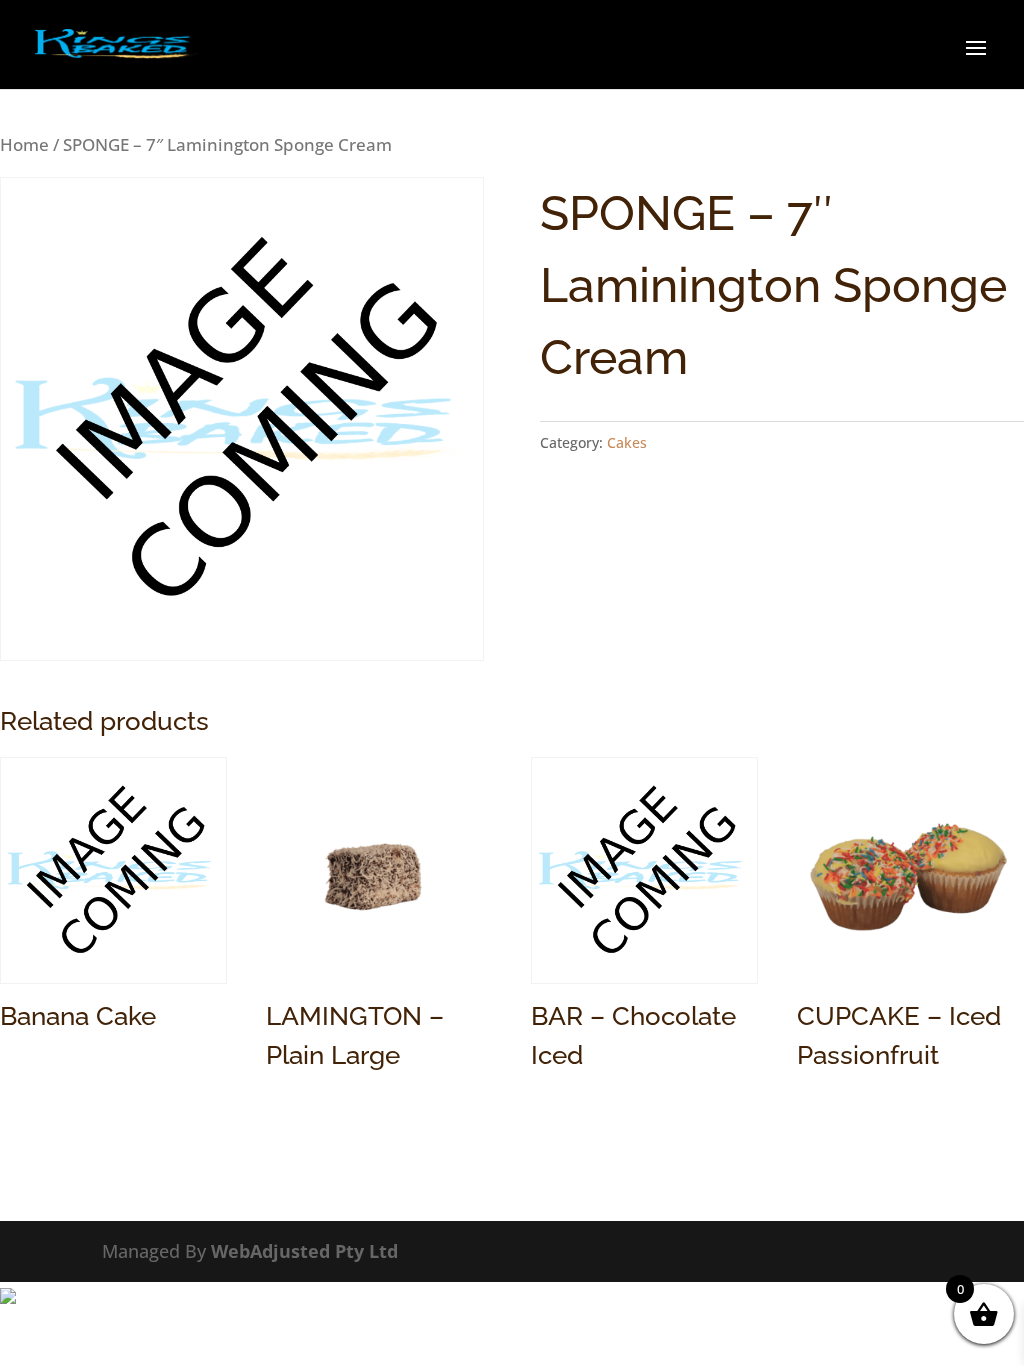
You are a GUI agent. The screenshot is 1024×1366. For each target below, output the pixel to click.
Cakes (627, 442)
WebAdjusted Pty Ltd (304, 1251)
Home (24, 144)
